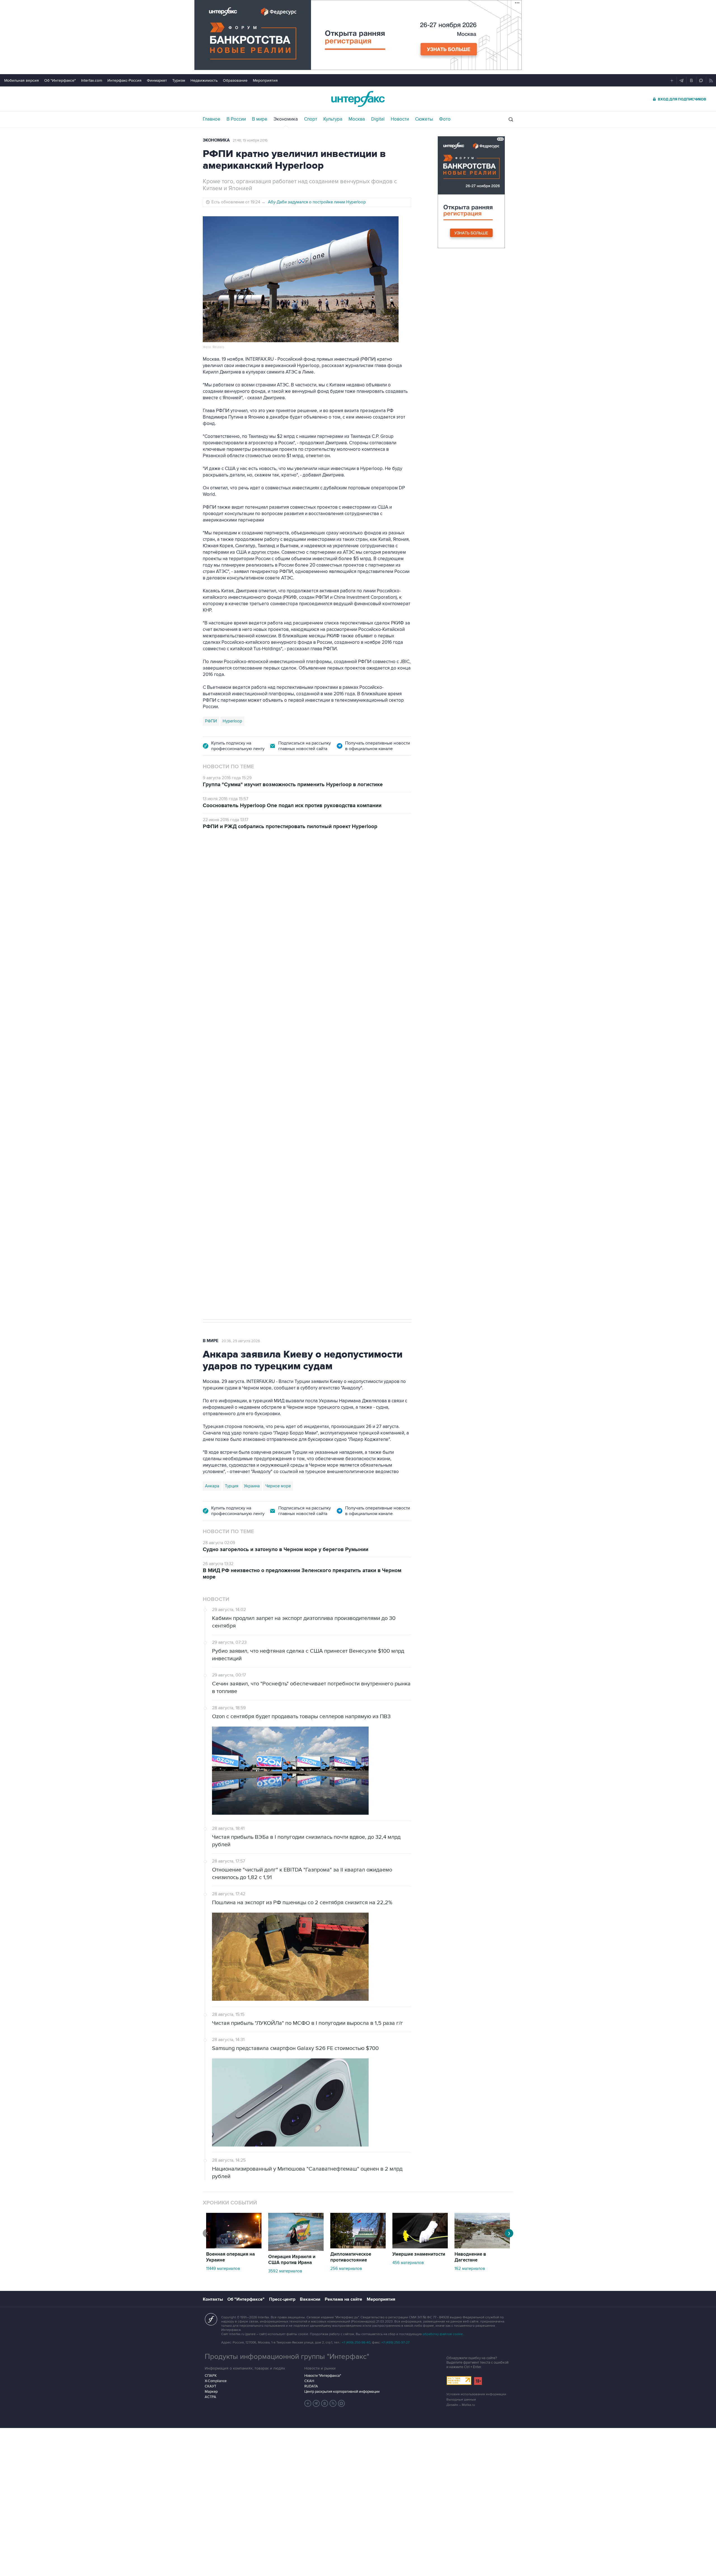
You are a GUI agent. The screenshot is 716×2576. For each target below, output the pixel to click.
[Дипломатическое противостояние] (358, 2247)
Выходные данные (461, 2400)
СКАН (309, 2381)
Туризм (179, 80)
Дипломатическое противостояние (351, 2257)
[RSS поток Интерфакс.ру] (333, 2403)
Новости (400, 119)
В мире (260, 119)
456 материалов (408, 2263)
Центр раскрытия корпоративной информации (342, 2392)
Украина (252, 1486)
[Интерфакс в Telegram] (316, 2403)
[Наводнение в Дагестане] (482, 2247)
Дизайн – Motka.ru (461, 2405)
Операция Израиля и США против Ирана (292, 2260)
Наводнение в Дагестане (470, 2257)
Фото (445, 119)
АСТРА (210, 2397)
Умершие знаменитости (419, 2254)
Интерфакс (358, 99)
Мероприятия (265, 80)
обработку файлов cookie (443, 2334)
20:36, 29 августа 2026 (241, 1341)
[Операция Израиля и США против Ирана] (296, 2249)
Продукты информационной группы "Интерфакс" (287, 2357)
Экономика (286, 119)
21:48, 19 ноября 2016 (250, 140)
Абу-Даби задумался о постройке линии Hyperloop (317, 202)
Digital (378, 119)
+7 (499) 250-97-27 (395, 2343)
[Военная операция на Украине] (234, 2247)
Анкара (212, 1486)
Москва (357, 119)
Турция (232, 1486)
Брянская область (306, 1145)
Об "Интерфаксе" (60, 80)
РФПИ (211, 721)
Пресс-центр (282, 2299)
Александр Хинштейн (225, 1145)
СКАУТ (210, 2386)
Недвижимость (204, 80)
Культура (333, 119)
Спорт (311, 119)
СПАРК (211, 2376)
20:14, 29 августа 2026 (246, 869)
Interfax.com (92, 80)
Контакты (213, 2299)
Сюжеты (424, 119)
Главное (212, 119)
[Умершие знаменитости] (420, 2247)
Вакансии (310, 2299)
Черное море (278, 1486)
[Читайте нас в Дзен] (308, 2403)
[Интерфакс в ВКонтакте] (325, 2403)
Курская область (267, 1145)
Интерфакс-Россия (124, 80)
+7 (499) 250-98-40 (356, 2343)
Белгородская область (351, 1145)
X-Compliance (216, 2381)
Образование (235, 80)
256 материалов (346, 2269)
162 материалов (470, 2269)
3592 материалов (285, 2271)
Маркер (211, 2392)
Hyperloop (232, 721)
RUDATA (311, 2386)
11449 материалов (223, 2269)
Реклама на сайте (343, 2299)
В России (236, 119)
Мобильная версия (22, 80)
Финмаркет (157, 80)
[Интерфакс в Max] (341, 2403)
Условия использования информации (476, 2394)
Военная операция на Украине (230, 2257)
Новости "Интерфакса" (323, 2376)
